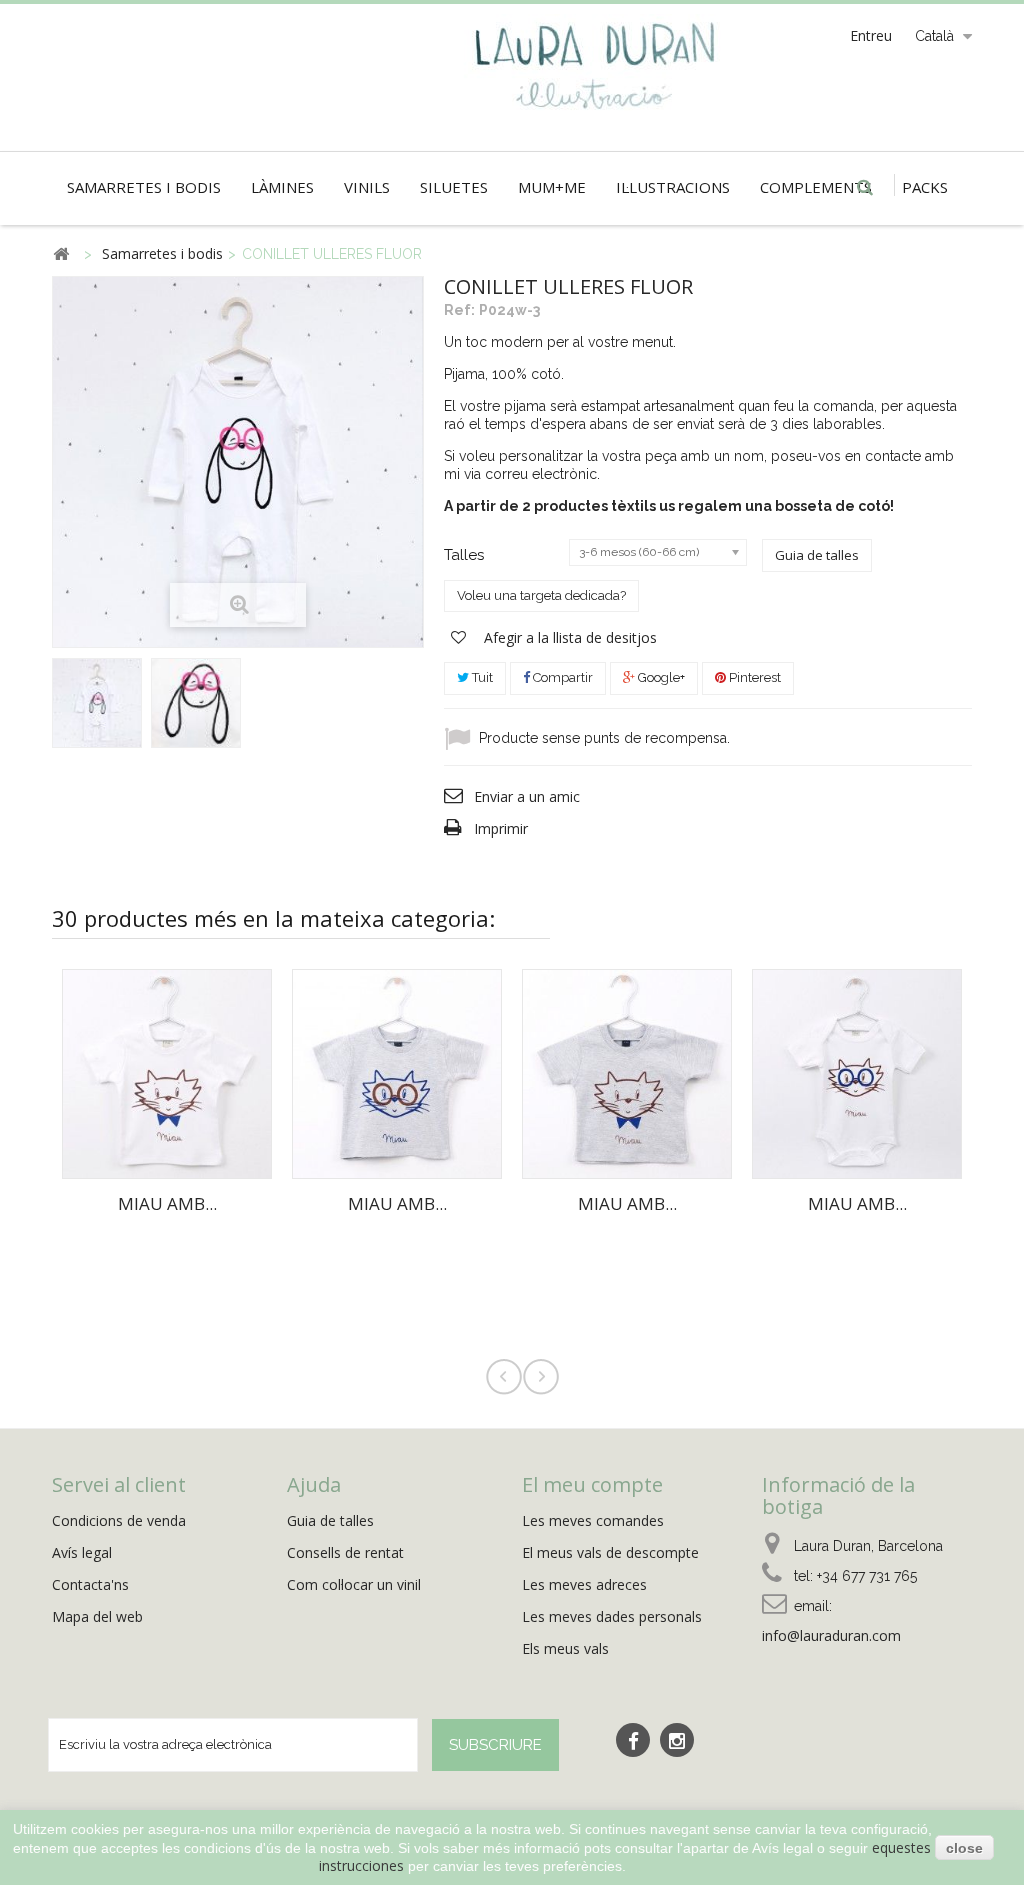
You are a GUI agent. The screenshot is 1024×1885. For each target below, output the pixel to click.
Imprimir (501, 828)
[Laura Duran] (598, 77)
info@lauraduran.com (831, 1635)
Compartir (561, 677)
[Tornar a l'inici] (61, 254)
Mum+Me (552, 187)
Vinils (367, 187)
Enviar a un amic (527, 796)
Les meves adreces (584, 1584)
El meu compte (592, 1484)
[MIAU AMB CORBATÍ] (167, 1071)
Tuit (481, 677)
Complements (816, 187)
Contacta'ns (90, 1584)
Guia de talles (817, 555)
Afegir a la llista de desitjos (568, 637)
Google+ (660, 677)
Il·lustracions (673, 187)
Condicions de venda (119, 1520)
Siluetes (454, 187)
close (964, 1848)
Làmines (282, 187)
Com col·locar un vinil (354, 1584)
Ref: (459, 310)
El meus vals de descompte (610, 1552)
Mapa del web (97, 1616)
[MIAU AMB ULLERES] (397, 1071)
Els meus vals (565, 1648)
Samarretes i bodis (144, 187)
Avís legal (82, 1552)
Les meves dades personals (612, 1616)
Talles (466, 555)
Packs (925, 187)
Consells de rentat (345, 1552)
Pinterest (753, 677)
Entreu (871, 35)
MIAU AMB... (167, 1203)
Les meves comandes (593, 1520)
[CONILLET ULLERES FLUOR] (97, 703)
